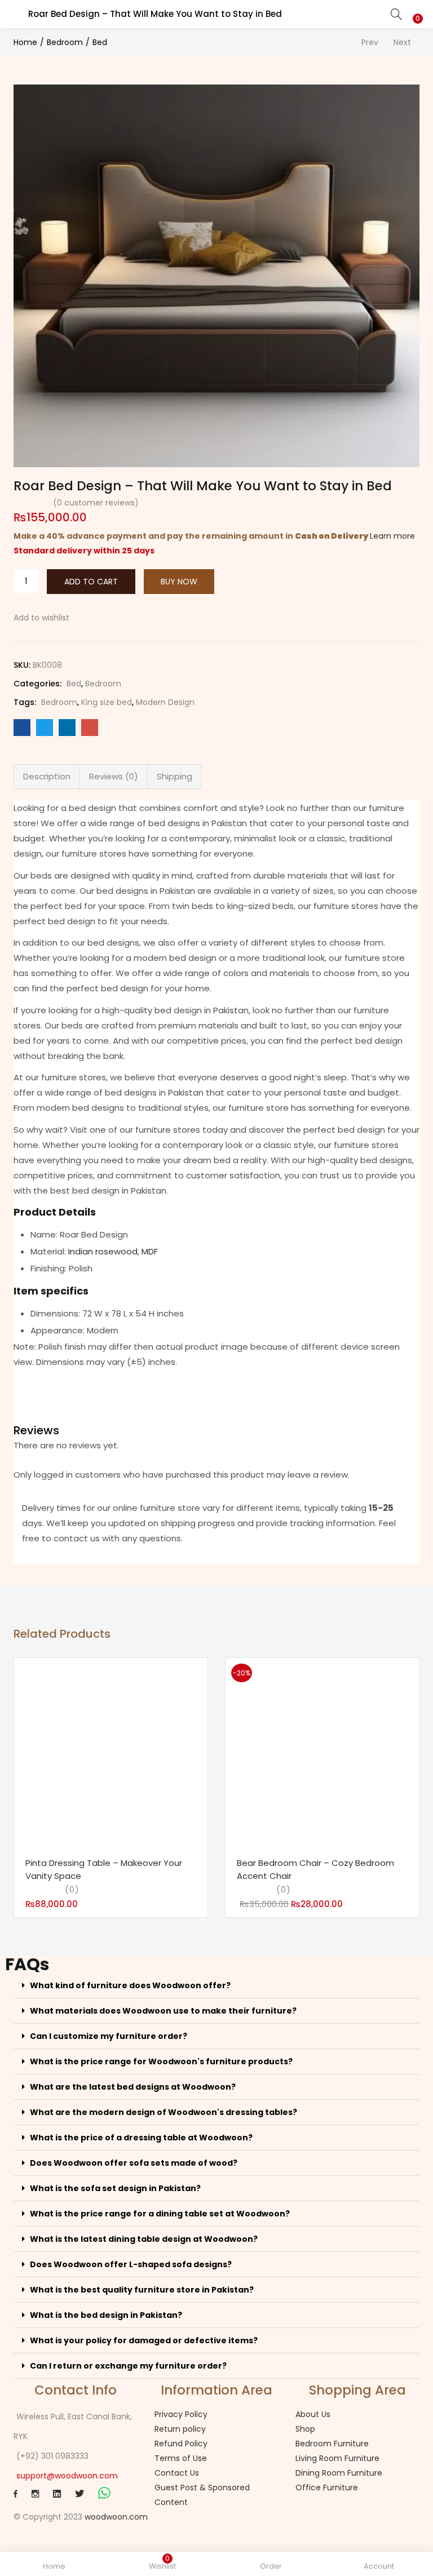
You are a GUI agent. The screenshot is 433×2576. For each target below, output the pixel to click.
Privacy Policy (181, 2414)
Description (47, 776)
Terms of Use (181, 2458)
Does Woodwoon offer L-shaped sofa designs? (131, 2264)
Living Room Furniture (337, 2458)
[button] (416, 7)
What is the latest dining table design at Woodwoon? (144, 2239)
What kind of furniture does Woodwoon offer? (130, 1985)
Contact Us (177, 2473)
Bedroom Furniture (332, 2444)
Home (25, 42)
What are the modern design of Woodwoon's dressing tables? (164, 2112)
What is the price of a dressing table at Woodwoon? (141, 2138)
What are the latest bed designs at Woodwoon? (133, 2087)
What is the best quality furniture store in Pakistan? (142, 2290)
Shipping (174, 776)
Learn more (392, 536)
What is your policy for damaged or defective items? (144, 2340)
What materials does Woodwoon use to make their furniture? (163, 2011)
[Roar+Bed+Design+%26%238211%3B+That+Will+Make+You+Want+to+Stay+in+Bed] (45, 728)
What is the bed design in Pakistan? (106, 2315)
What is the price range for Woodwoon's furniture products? (161, 2061)
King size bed (107, 702)
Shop (305, 2429)
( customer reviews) (96, 503)
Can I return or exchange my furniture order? (128, 2366)
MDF (150, 1251)
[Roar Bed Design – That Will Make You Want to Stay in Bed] (22, 728)
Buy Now (179, 582)
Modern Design (165, 702)
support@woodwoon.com (67, 2476)
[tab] (47, 777)
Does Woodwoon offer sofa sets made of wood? (134, 2163)
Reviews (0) (114, 776)
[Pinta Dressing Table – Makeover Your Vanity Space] (111, 1755)
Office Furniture (327, 2488)
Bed (100, 42)
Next (402, 42)
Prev (370, 42)
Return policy (180, 2429)
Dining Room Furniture (339, 2473)
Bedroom (65, 42)
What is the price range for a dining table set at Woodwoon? (160, 2214)
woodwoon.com (116, 2517)
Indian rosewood (103, 1251)
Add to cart (91, 582)
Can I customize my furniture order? (109, 2036)
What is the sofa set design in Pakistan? (115, 2188)
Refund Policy (181, 2444)
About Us (313, 2414)
